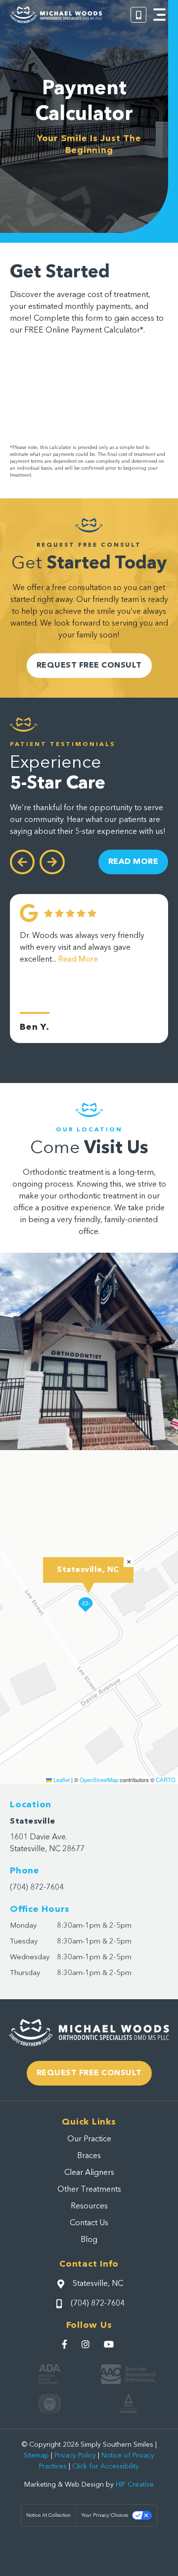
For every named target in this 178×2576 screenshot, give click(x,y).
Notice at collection (48, 2515)
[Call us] (138, 15)
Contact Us (89, 2223)
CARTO (166, 1780)
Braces (89, 2156)
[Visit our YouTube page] (110, 2344)
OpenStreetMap (99, 1780)
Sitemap (36, 2456)
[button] (159, 15)
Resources (89, 2206)
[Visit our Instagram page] (87, 2344)
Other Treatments (89, 2190)
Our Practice (89, 2139)
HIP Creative (135, 2485)
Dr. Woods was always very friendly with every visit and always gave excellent (82, 948)
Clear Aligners (89, 2173)
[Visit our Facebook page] (66, 2344)
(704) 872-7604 (37, 1888)
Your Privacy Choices (105, 2515)
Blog (89, 2240)
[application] (89, 1617)
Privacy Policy (75, 2456)
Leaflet (61, 1780)
